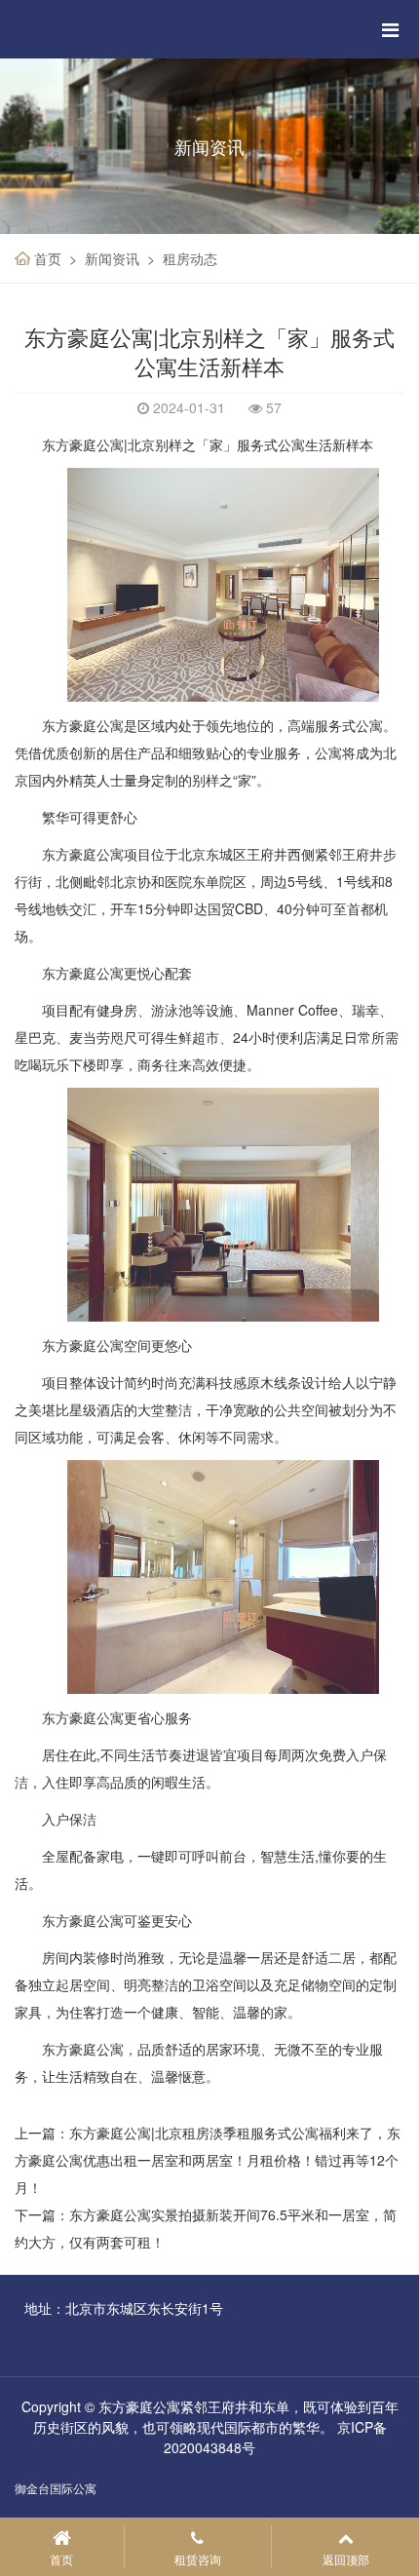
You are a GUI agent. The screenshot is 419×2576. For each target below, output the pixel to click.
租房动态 (190, 258)
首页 (48, 258)
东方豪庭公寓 (83, 725)
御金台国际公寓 (56, 2488)
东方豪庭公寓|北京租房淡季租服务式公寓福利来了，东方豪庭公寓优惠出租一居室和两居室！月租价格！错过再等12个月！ (208, 2160)
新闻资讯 (112, 258)
